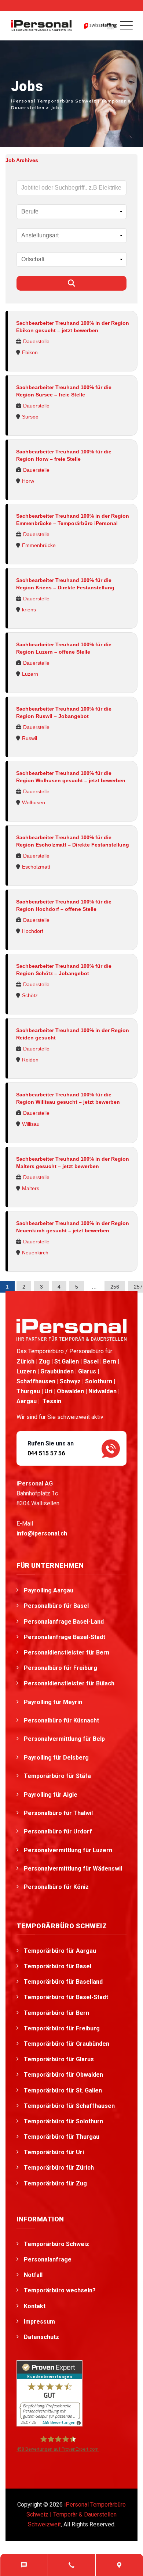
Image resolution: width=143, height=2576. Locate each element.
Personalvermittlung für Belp (65, 1739)
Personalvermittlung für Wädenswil (74, 1869)
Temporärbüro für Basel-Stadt (66, 1997)
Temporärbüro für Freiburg (62, 2028)
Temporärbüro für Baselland (63, 1982)
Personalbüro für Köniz (57, 1887)
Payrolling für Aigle (51, 1795)
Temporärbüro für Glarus (59, 2059)
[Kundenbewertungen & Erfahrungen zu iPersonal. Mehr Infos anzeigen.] (49, 2393)
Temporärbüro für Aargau (60, 1951)
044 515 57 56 (46, 1453)
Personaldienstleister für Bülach (70, 1683)
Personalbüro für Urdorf (59, 1831)
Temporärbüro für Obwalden (63, 2075)
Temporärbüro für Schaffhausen (69, 2106)
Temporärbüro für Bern (56, 2013)
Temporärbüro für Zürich (59, 2168)
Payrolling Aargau (49, 1590)
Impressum (39, 2322)
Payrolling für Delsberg (57, 1758)
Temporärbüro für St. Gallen (63, 2090)
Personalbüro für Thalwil (59, 1813)
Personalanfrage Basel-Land (64, 1622)
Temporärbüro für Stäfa (58, 1776)
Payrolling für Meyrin (54, 1702)
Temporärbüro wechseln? (60, 2290)
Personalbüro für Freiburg (60, 1668)
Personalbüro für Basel (56, 1606)
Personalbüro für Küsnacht (62, 1720)
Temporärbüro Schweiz (56, 2244)
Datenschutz (41, 2337)
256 (115, 1287)
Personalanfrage (48, 2259)
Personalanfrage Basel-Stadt (65, 1637)
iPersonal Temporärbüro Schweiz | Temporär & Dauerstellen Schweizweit (76, 2514)
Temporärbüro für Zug (55, 2183)
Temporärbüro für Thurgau (62, 2137)
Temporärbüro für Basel (58, 1966)
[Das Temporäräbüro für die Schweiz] (41, 26)
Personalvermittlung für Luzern (69, 1850)
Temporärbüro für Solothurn (63, 2121)
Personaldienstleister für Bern (67, 1652)
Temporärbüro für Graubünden (67, 2044)
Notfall (33, 2275)
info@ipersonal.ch (42, 1533)
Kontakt (35, 2306)
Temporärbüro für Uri (54, 2152)
